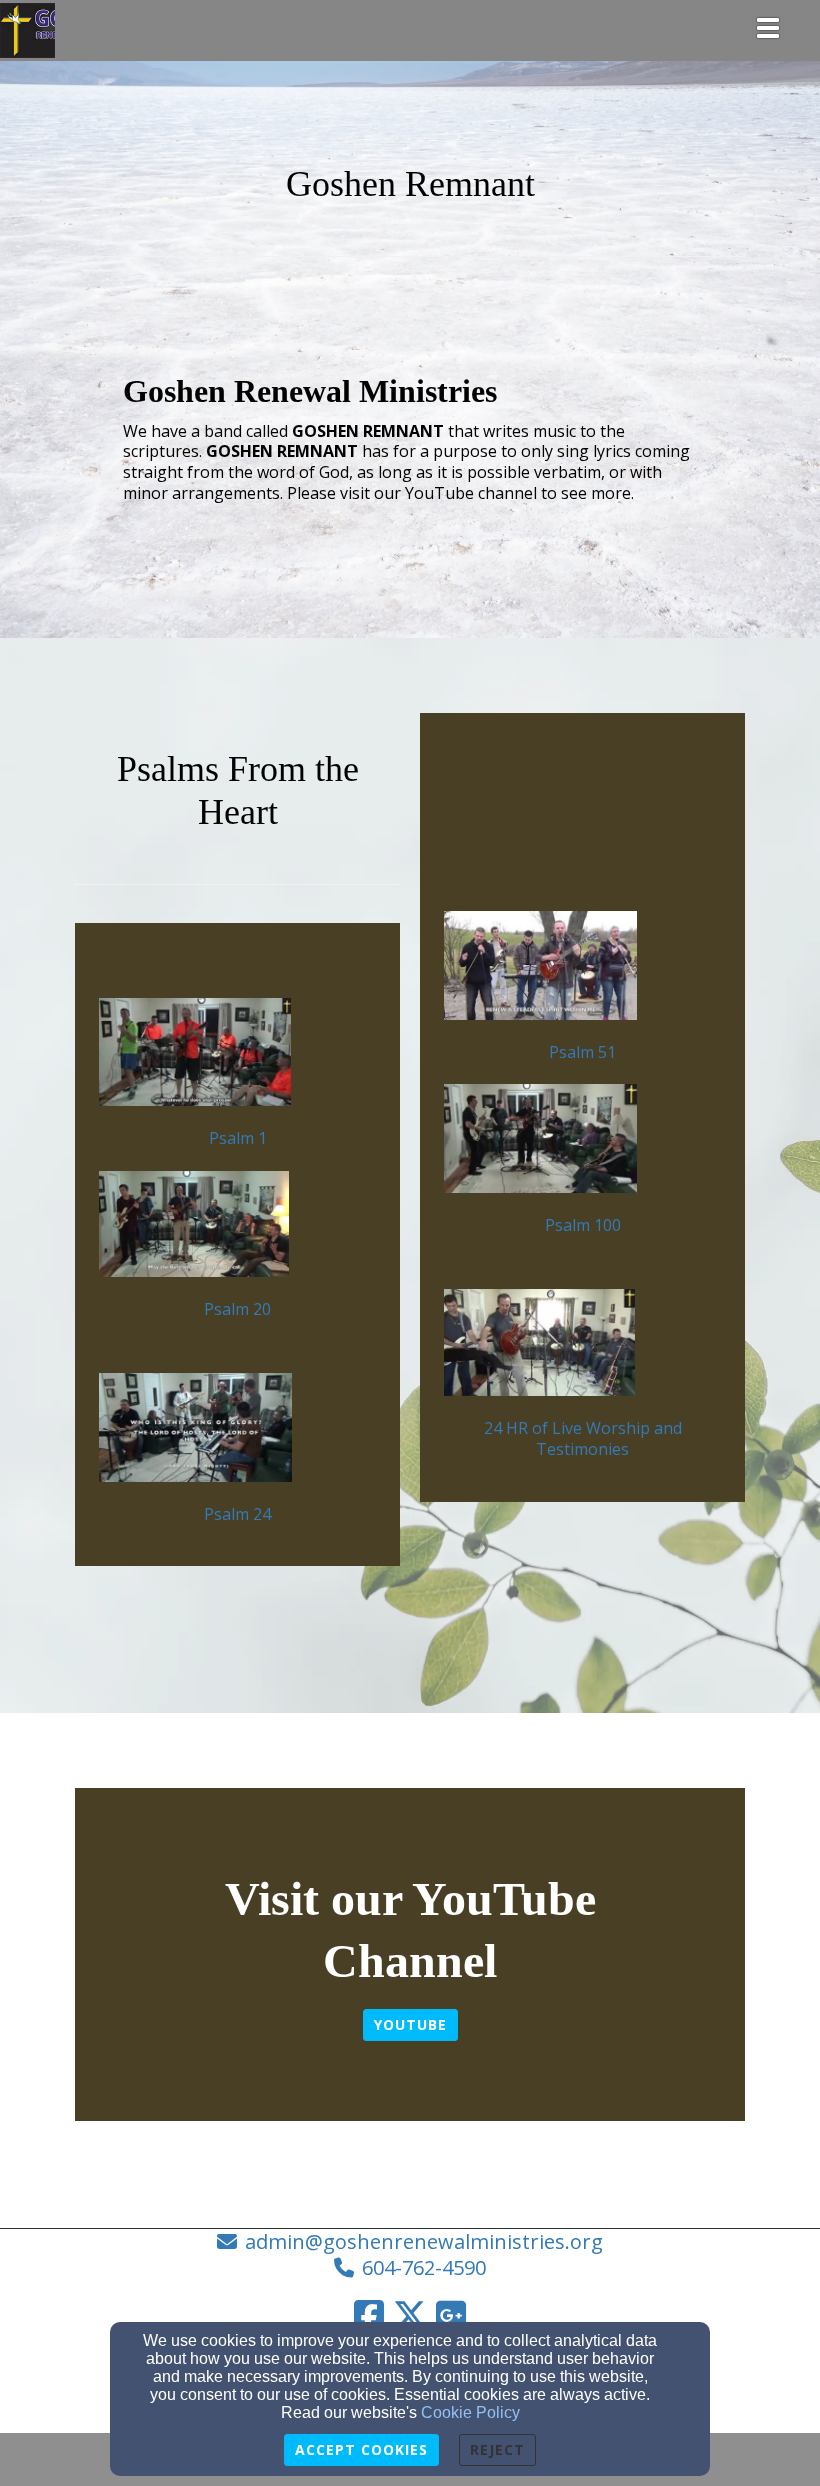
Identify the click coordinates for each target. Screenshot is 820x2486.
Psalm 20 (237, 1309)
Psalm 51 (582, 1052)
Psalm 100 (583, 1225)
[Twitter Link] (410, 2315)
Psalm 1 (238, 1138)
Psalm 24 (237, 1514)
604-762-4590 (424, 2267)
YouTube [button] (410, 2024)
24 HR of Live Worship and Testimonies (583, 1438)
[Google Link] (451, 2315)
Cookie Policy (470, 2412)
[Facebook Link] (369, 2315)
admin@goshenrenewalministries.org (424, 2241)
